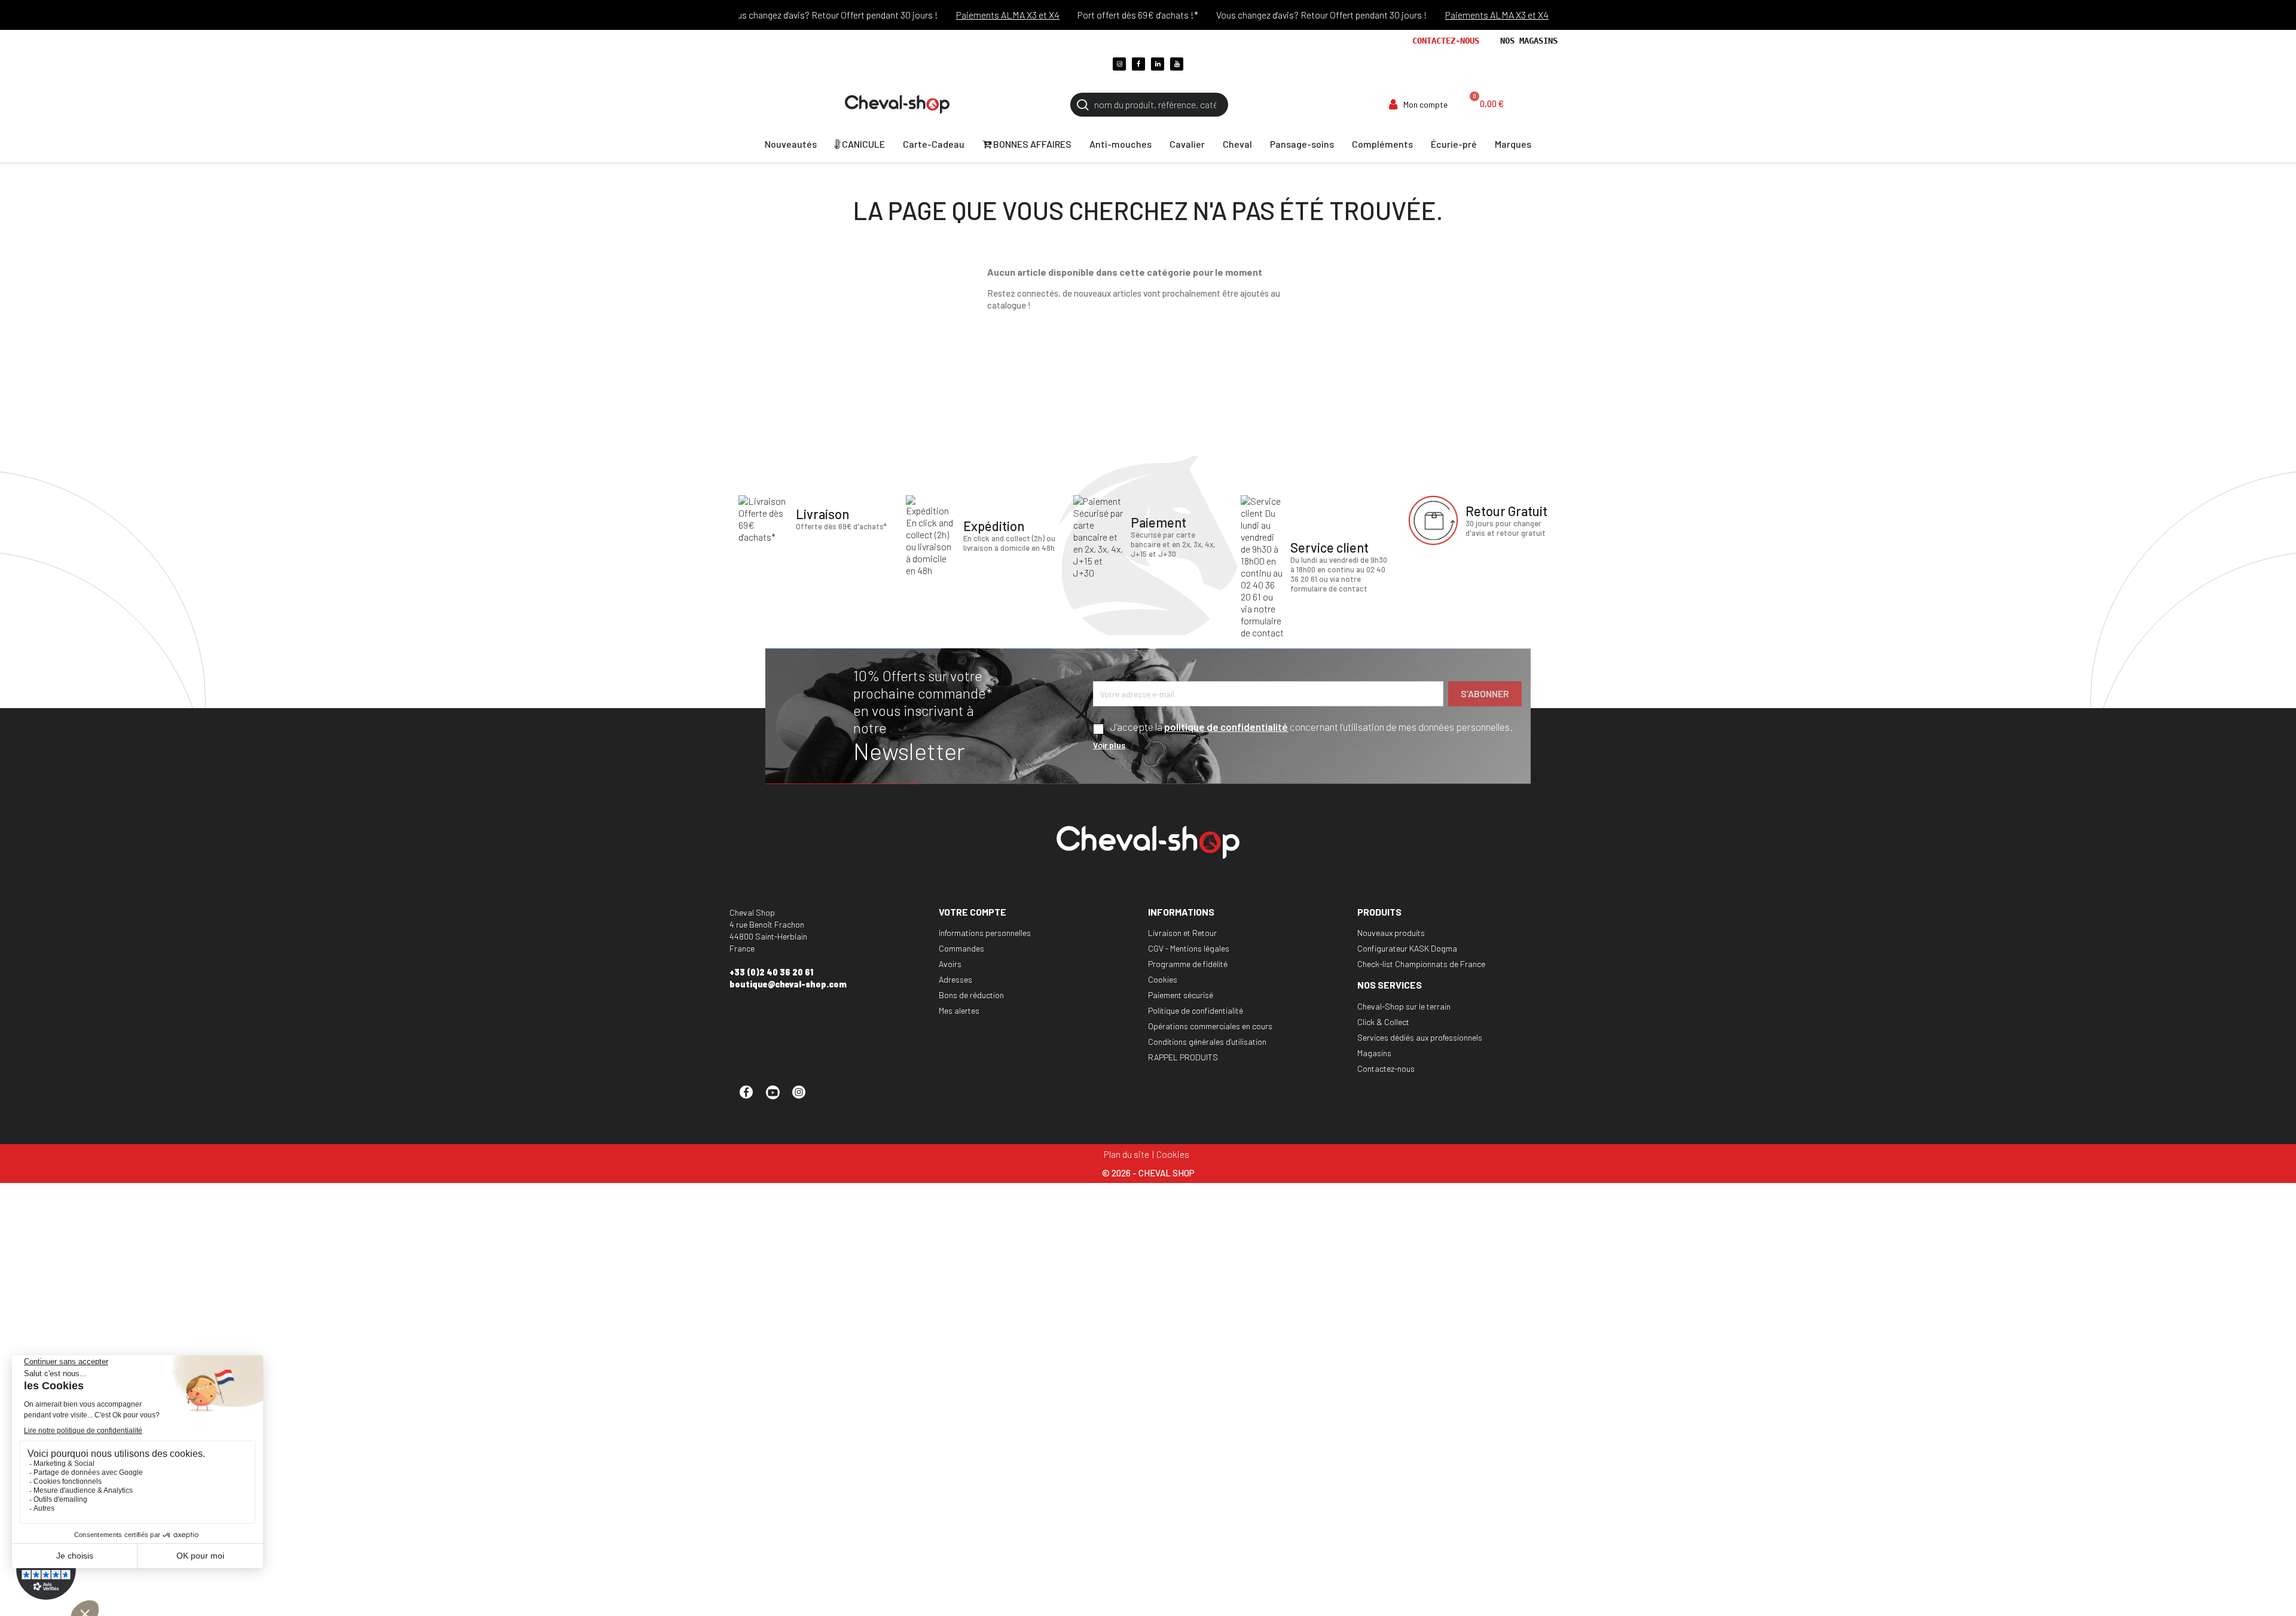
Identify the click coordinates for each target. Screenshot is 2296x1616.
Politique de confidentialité (1196, 1010)
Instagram (804, 1097)
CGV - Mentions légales (1189, 948)
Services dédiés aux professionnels (1420, 1037)
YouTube (778, 1097)
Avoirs (950, 964)
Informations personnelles (985, 933)
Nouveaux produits (1391, 933)
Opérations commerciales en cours (1210, 1026)
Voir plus (1109, 745)
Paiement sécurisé (1181, 995)
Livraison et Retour (1182, 933)
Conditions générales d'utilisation (1207, 1042)
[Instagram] (1119, 64)
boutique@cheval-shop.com (788, 984)
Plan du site (1126, 1154)
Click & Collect (1383, 1022)
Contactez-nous (1446, 41)
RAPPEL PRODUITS (1183, 1057)
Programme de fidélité (1188, 964)
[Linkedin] (1158, 64)
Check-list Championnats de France (1421, 964)
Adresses (955, 979)
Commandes (961, 948)
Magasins (1374, 1053)
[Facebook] (1138, 64)
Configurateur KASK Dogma (1407, 948)
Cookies (1163, 979)
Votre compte (973, 912)
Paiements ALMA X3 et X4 (973, 15)
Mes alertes (959, 1010)
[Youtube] (1177, 64)
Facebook (752, 1097)
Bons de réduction (971, 995)
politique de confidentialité (1226, 727)
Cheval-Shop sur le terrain (1404, 1006)
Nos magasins (1529, 41)
